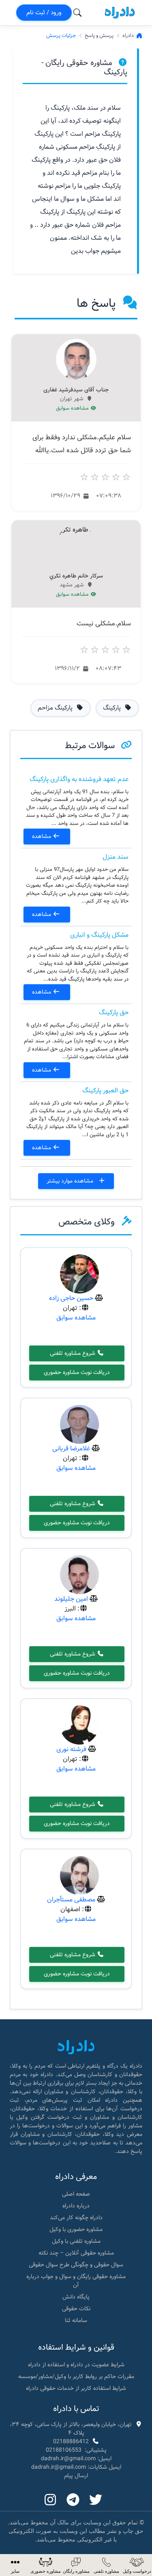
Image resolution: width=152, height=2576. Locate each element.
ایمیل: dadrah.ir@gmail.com (76, 2459)
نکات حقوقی (76, 2309)
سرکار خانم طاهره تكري (76, 576)
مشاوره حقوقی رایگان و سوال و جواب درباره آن (76, 2281)
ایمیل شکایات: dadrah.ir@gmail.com (76, 2467)
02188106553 (64, 2450)
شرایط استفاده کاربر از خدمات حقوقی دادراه (76, 2388)
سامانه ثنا (76, 2320)
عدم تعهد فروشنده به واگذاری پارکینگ (79, 779)
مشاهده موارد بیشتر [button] (71, 1181)
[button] (15, 2565)
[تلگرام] (73, 2500)
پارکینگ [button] (113, 708)
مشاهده (42, 836)
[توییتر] (96, 2500)
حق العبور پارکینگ (105, 1091)
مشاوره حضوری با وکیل (76, 2229)
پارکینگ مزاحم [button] (56, 708)
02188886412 (71, 2441)
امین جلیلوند (71, 1599)
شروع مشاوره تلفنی (73, 1353)
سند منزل (116, 857)
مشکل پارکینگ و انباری (99, 935)
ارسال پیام (76, 2476)
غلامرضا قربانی (71, 1449)
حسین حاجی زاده (71, 1298)
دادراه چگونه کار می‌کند (76, 2218)
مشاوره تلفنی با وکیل (76, 2241)
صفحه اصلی (76, 2194)
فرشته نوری (71, 1749)
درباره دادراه (76, 2206)
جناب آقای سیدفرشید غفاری (76, 390)
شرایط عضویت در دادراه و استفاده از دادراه (76, 2365)
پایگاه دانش (76, 2297)
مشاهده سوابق (73, 408)
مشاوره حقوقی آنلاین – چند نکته (76, 2253)
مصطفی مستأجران (71, 1900)
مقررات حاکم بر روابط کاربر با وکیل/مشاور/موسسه (76, 2376)
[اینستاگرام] (50, 2500)
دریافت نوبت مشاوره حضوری (77, 1372)
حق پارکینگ (114, 1012)
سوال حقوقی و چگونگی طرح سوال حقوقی (76, 2265)
